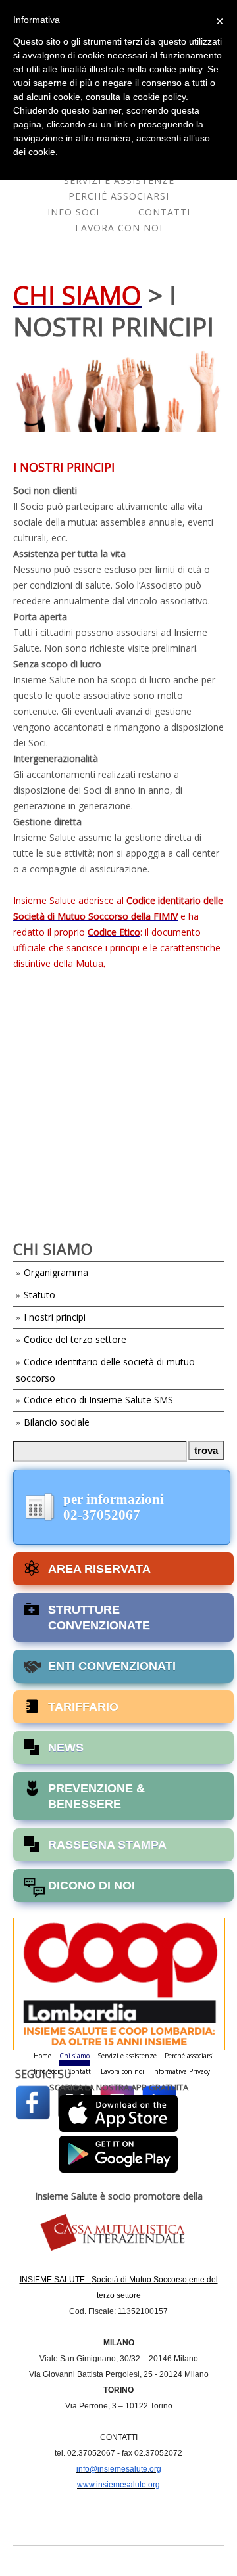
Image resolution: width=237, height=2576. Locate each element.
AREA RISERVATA (99, 1569)
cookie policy (159, 97)
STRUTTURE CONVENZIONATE (99, 1617)
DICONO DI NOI (92, 1886)
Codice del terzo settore (75, 1339)
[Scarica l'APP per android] (118, 2151)
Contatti (164, 212)
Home (42, 2056)
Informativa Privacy (181, 2071)
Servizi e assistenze (119, 180)
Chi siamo (74, 2056)
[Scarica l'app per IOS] (118, 2113)
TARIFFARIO (83, 1707)
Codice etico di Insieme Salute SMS (98, 1400)
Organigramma (56, 1272)
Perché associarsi (119, 196)
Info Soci (73, 212)
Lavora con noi (119, 228)
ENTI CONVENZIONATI (112, 1666)
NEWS (66, 1748)
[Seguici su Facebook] (33, 2101)
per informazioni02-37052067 (114, 1507)
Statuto (39, 1295)
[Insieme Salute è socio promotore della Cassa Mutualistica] (118, 2233)
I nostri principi (55, 1317)
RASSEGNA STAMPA (107, 1845)
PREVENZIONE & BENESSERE (96, 1796)
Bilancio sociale (57, 1422)
